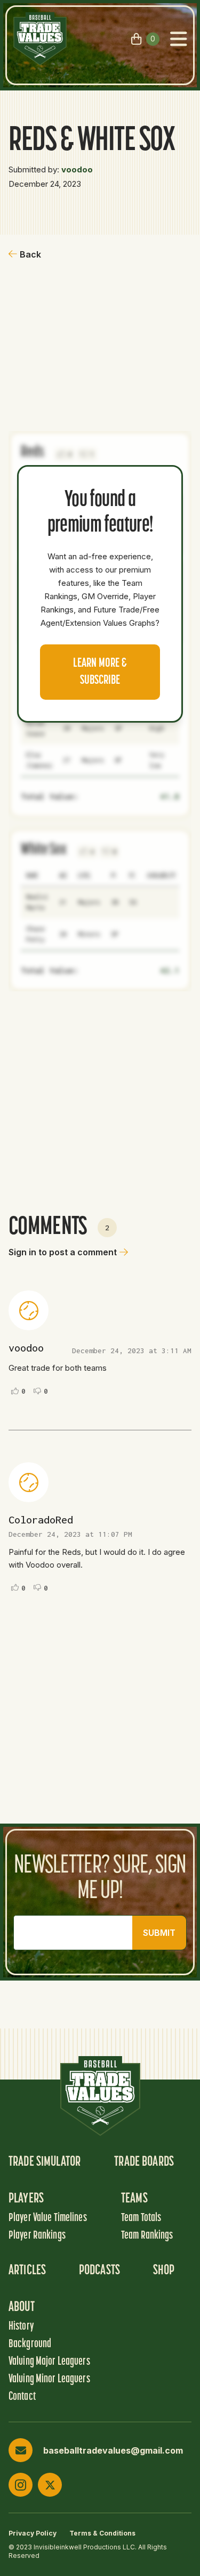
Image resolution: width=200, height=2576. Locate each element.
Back (30, 254)
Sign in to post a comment (63, 1252)
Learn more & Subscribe (100, 672)
